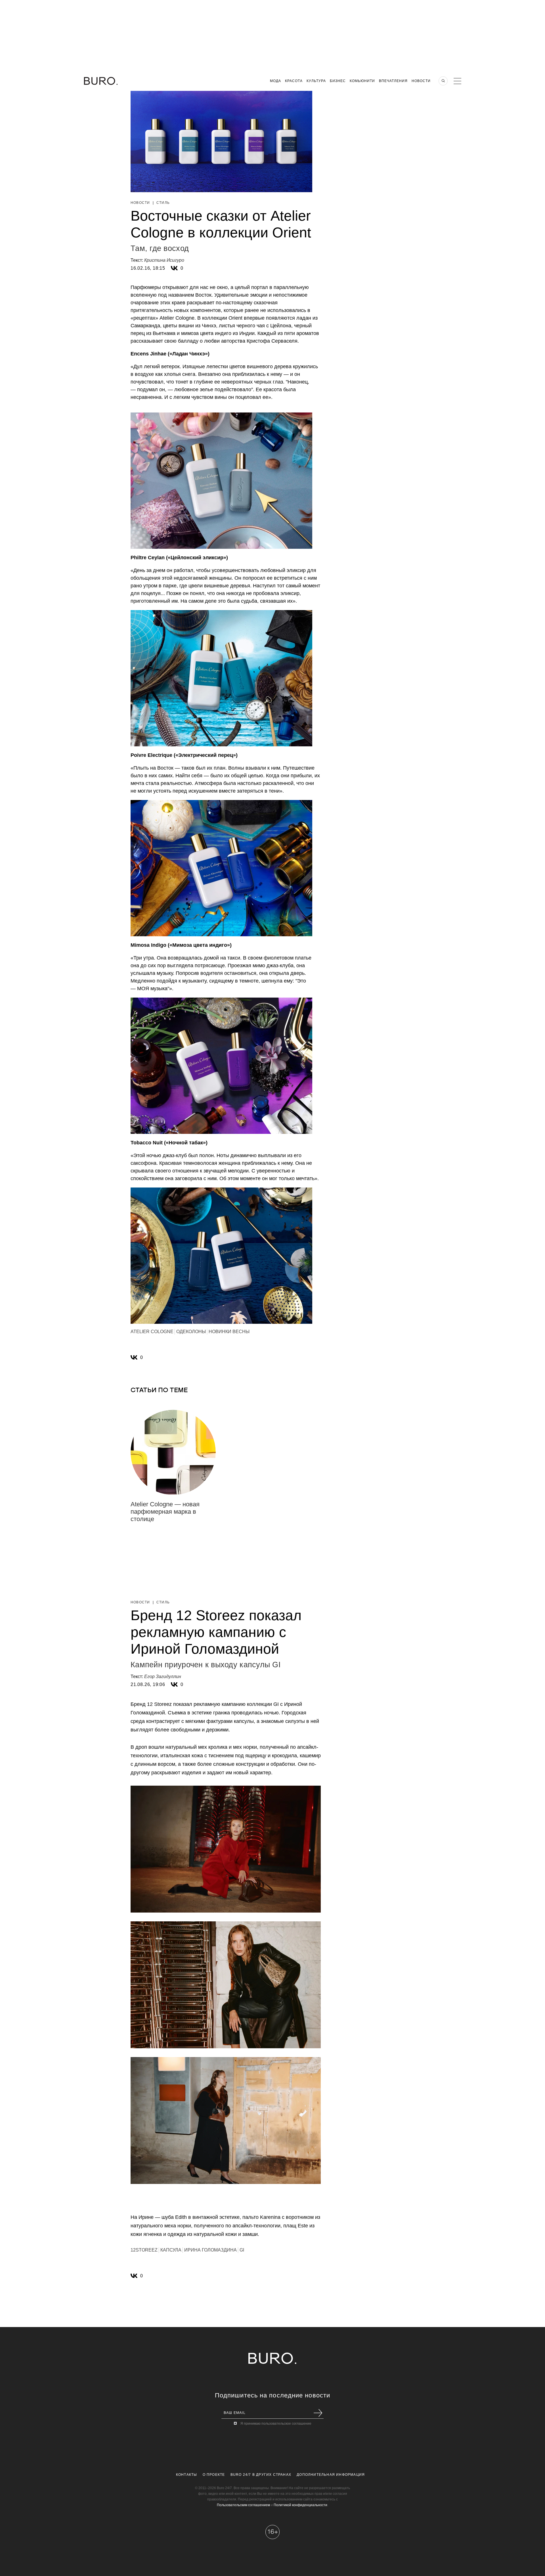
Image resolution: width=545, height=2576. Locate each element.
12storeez (144, 2250)
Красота (294, 81)
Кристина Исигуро (164, 260)
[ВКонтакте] (174, 268)
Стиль (163, 203)
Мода (275, 81)
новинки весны (229, 1332)
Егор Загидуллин (163, 1677)
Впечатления (393, 81)
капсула (171, 2250)
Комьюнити (362, 81)
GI (242, 2250)
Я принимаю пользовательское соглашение (276, 2424)
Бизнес (338, 81)
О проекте (214, 2475)
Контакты (187, 2475)
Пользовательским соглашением (243, 2505)
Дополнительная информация (331, 2475)
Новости (421, 81)
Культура (316, 81)
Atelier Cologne (152, 1332)
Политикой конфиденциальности (300, 2505)
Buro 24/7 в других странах (261, 2475)
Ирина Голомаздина (210, 2250)
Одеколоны (191, 1332)
